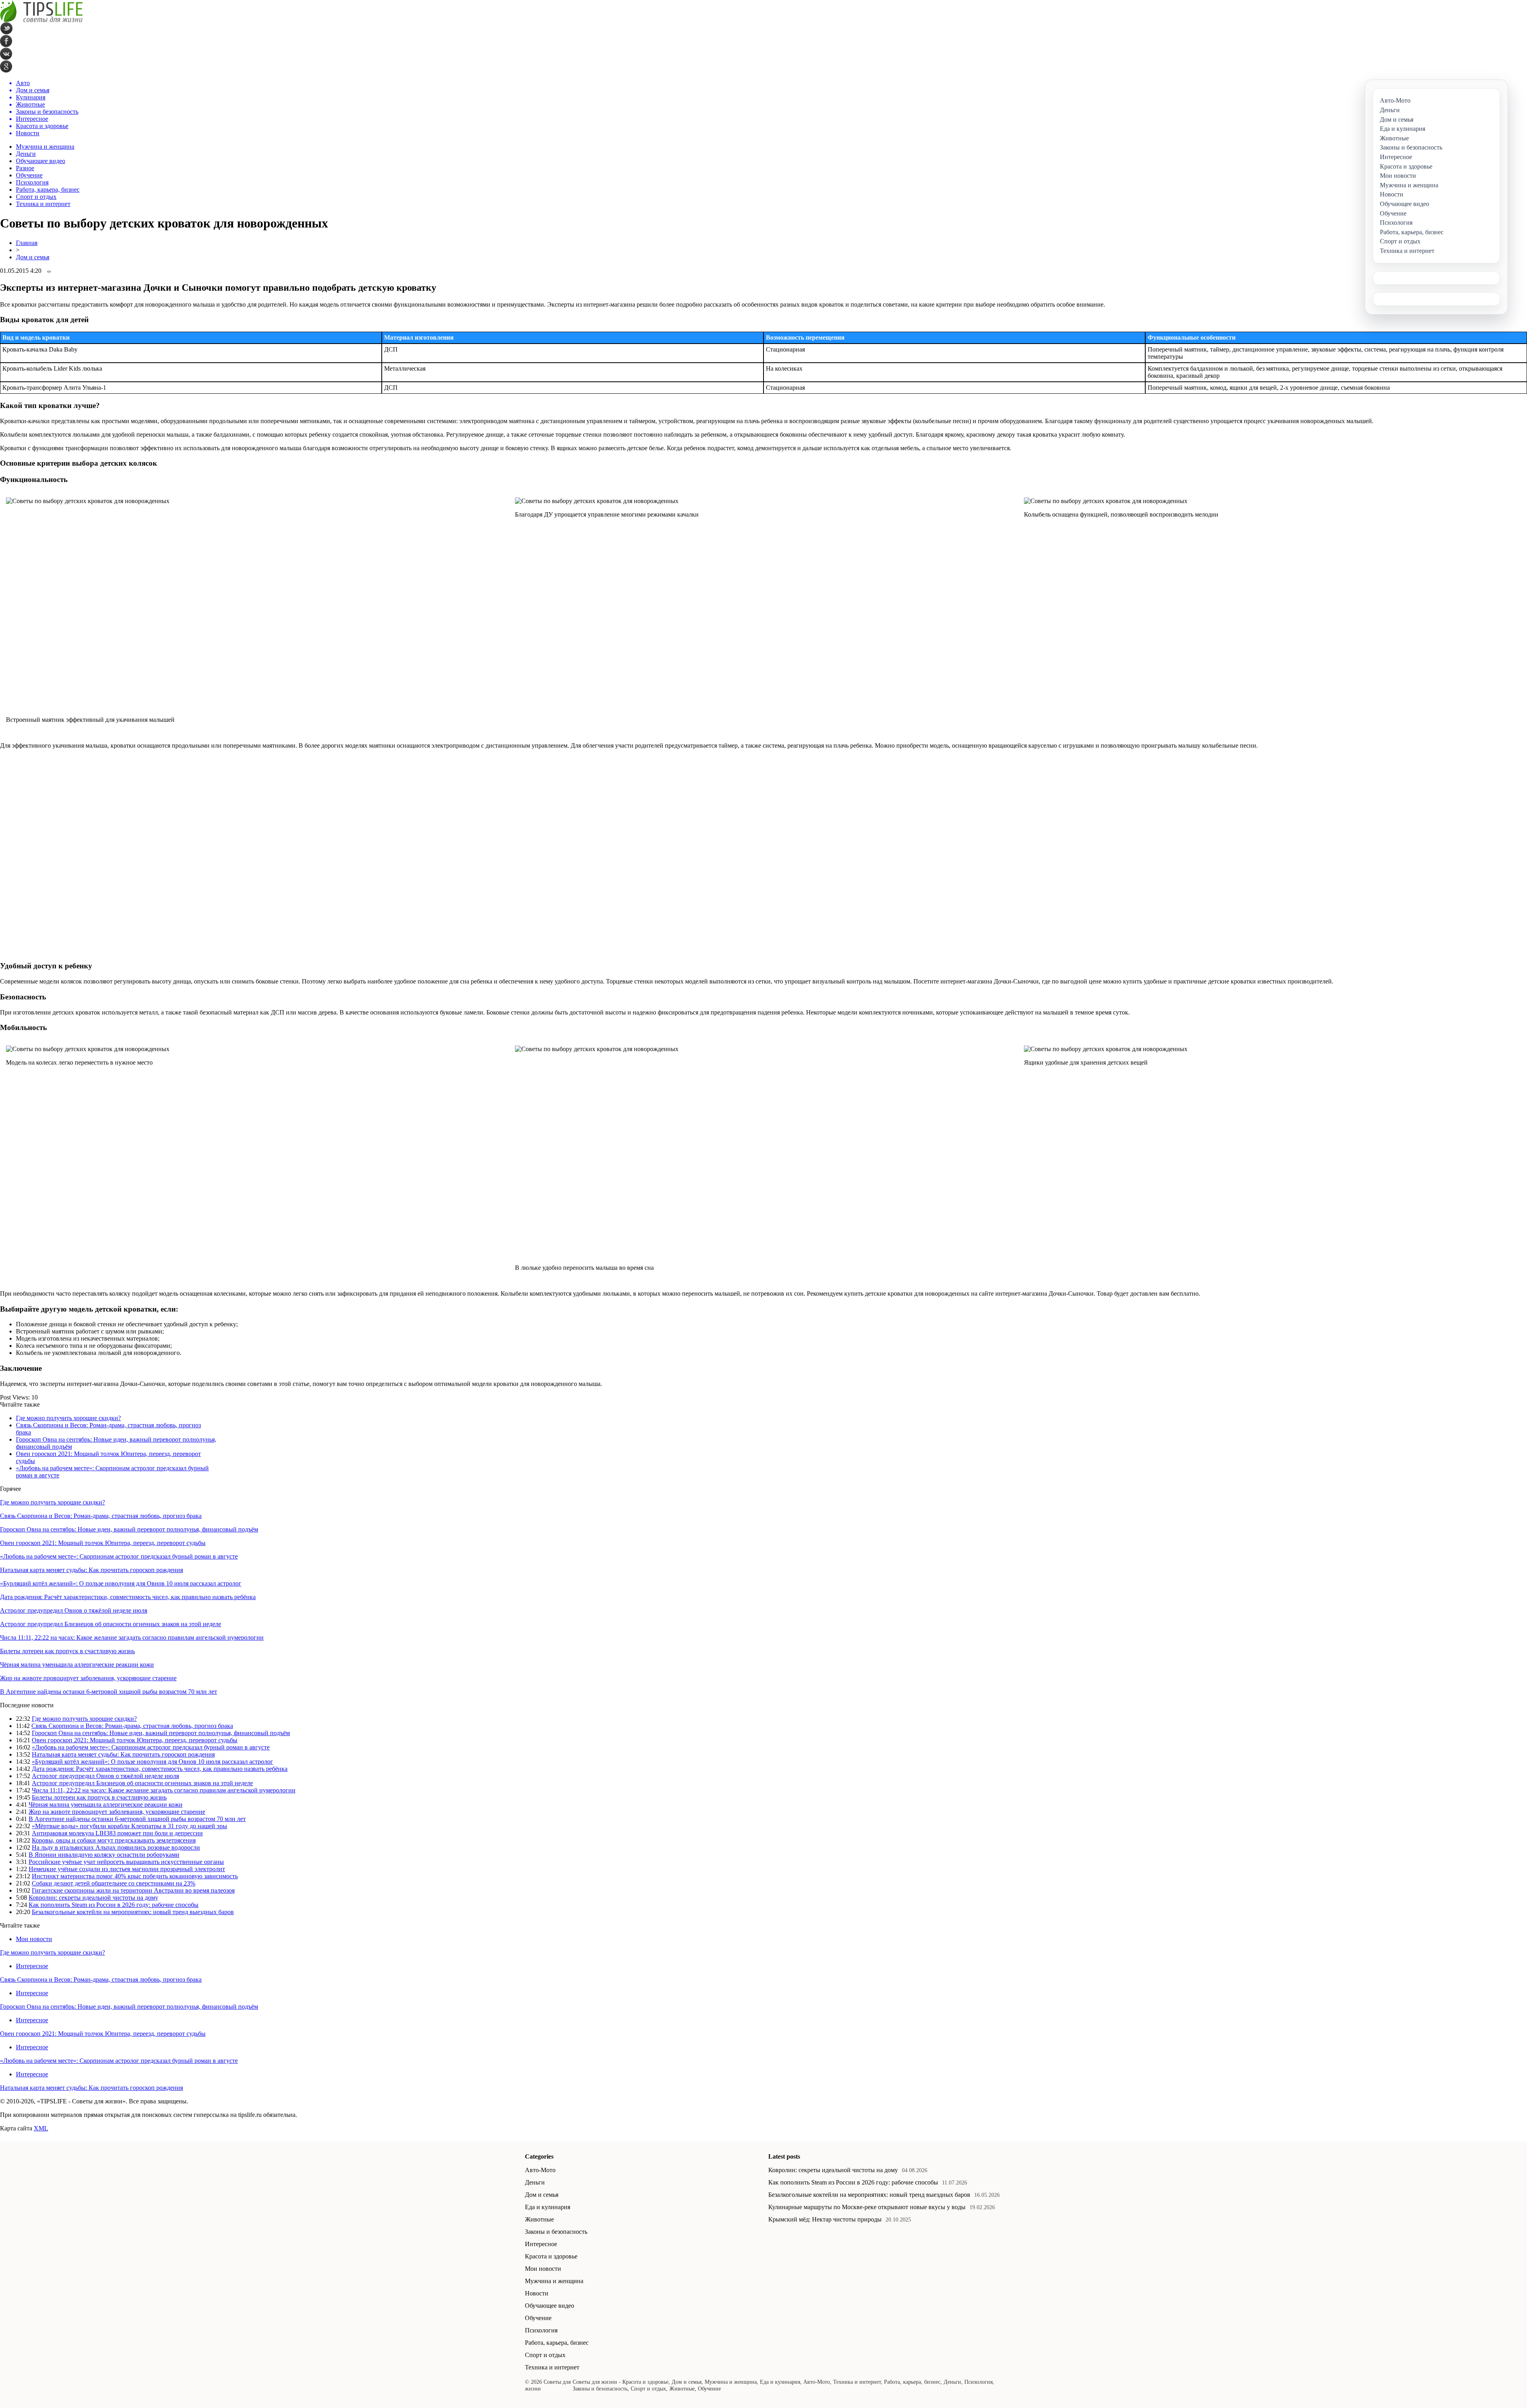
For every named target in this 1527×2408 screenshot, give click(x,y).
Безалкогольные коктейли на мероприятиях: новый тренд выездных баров (133, 1912)
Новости (537, 2293)
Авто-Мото (540, 2170)
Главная (27, 243)
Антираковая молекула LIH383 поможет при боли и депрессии (117, 1833)
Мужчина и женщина (45, 147)
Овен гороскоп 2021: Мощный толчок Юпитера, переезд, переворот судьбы (103, 1543)
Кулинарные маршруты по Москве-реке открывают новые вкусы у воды (867, 2207)
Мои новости (34, 1939)
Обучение (29, 175)
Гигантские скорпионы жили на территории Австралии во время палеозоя (133, 1890)
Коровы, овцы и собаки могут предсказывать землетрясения (114, 1840)
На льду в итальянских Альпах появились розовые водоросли (116, 1847)
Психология (32, 182)
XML (41, 2128)
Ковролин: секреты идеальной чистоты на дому (93, 1898)
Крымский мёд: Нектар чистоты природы (825, 2219)
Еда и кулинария (548, 2207)
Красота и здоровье (551, 2256)
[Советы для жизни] (41, 20)
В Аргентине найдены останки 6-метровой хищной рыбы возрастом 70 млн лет (109, 1692)
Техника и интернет (43, 204)
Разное (25, 168)
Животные (539, 2219)
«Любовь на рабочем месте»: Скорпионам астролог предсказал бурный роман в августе (119, 1556)
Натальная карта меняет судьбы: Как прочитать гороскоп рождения (91, 1570)
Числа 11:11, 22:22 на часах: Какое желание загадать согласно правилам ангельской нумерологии (132, 1637)
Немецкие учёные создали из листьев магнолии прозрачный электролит (127, 1869)
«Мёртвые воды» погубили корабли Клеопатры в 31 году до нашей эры (129, 1826)
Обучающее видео (41, 161)
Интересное (32, 1966)
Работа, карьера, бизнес (48, 189)
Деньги (26, 154)
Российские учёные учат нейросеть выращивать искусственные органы (126, 1862)
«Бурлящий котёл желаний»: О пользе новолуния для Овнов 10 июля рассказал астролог (121, 1583)
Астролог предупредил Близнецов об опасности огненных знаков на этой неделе (111, 1624)
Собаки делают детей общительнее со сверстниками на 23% (114, 1883)
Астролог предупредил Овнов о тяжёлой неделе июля (74, 1610)
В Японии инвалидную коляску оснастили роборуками (104, 1855)
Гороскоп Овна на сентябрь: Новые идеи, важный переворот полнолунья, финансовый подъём (129, 1529)
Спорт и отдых (36, 197)
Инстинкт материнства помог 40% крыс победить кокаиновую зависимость (135, 1876)
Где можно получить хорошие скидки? (68, 1418)
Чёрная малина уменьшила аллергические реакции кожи (77, 1665)
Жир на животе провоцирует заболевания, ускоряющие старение (88, 1678)
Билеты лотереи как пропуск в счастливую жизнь (67, 1651)
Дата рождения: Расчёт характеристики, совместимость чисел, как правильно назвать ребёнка (128, 1597)
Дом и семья (33, 257)
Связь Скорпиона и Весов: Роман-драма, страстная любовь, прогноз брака (101, 1516)
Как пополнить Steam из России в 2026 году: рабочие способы (114, 1905)
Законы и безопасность (556, 2232)
